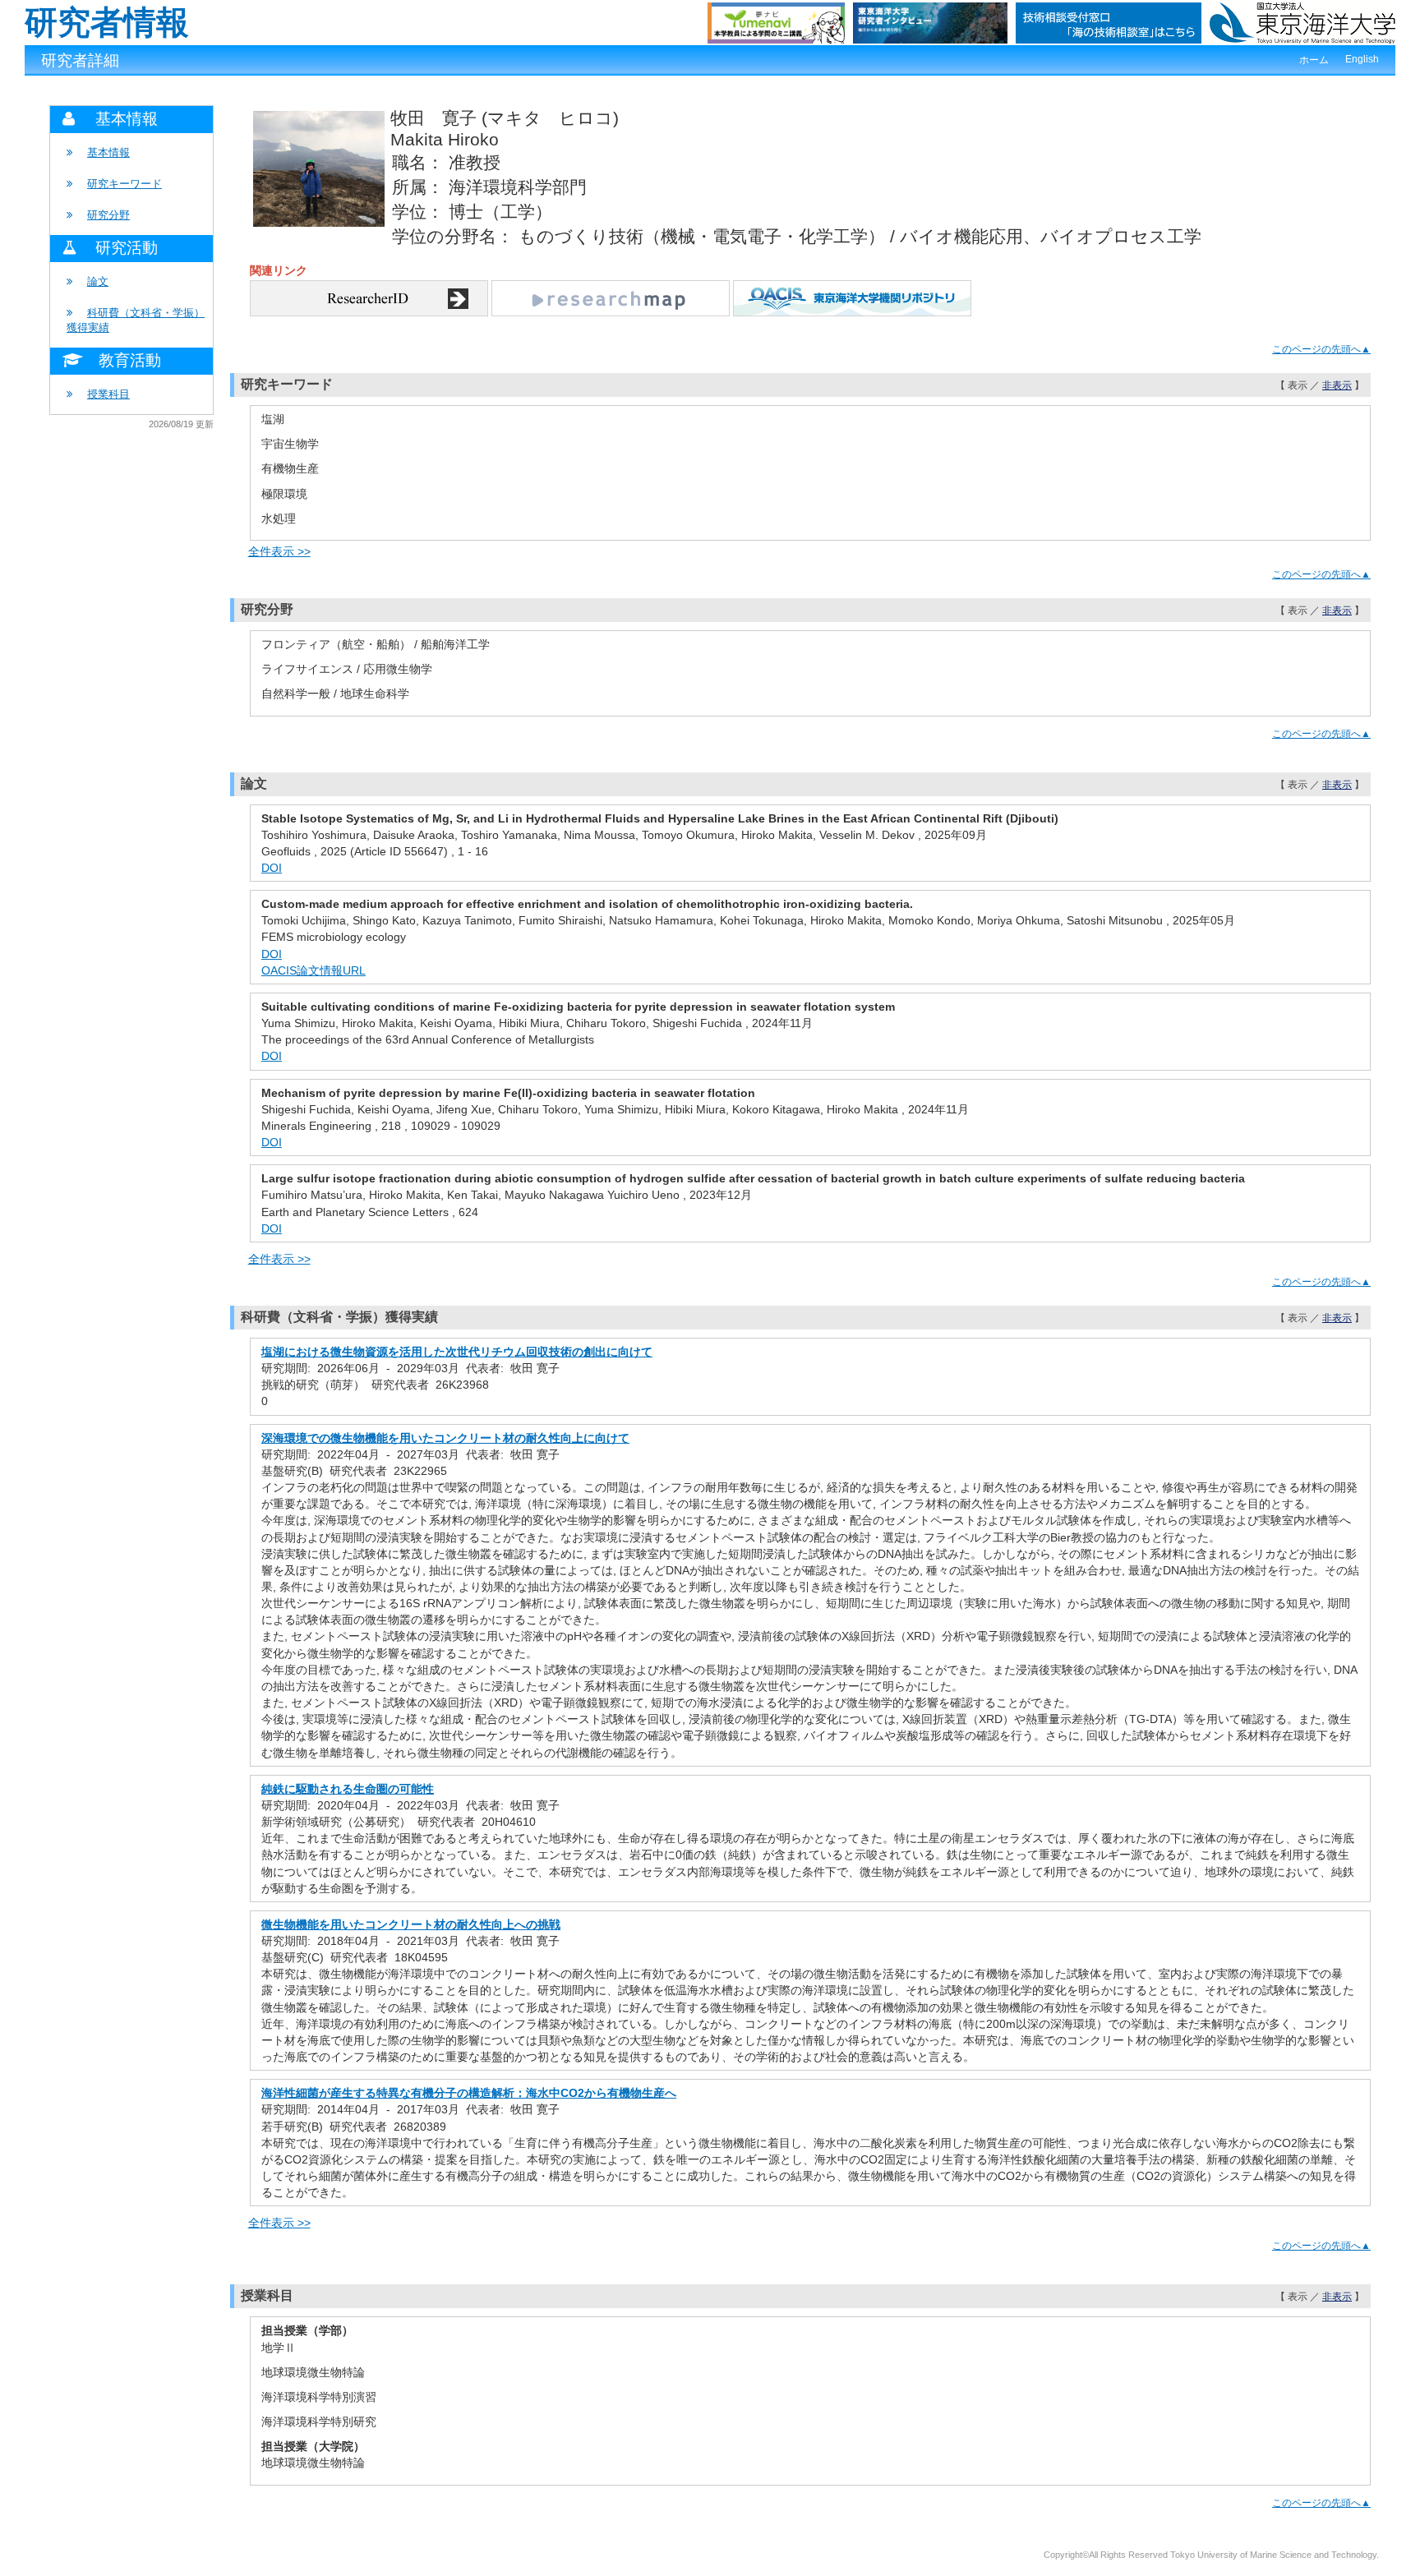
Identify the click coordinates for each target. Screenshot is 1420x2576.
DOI (272, 868)
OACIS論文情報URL (314, 970)
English (1362, 59)
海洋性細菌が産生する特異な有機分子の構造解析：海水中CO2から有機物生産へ (469, 2093)
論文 (98, 281)
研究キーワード (124, 184)
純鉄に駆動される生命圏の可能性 (348, 1789)
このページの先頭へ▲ (1321, 349)
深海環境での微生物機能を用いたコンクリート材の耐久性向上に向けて (445, 1438)
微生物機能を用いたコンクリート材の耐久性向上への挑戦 (411, 1924)
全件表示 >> (279, 551)
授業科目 (108, 394)
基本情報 (108, 152)
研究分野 (108, 215)
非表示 (1337, 385)
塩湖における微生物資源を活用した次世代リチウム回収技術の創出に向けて (457, 1352)
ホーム (1314, 60)
